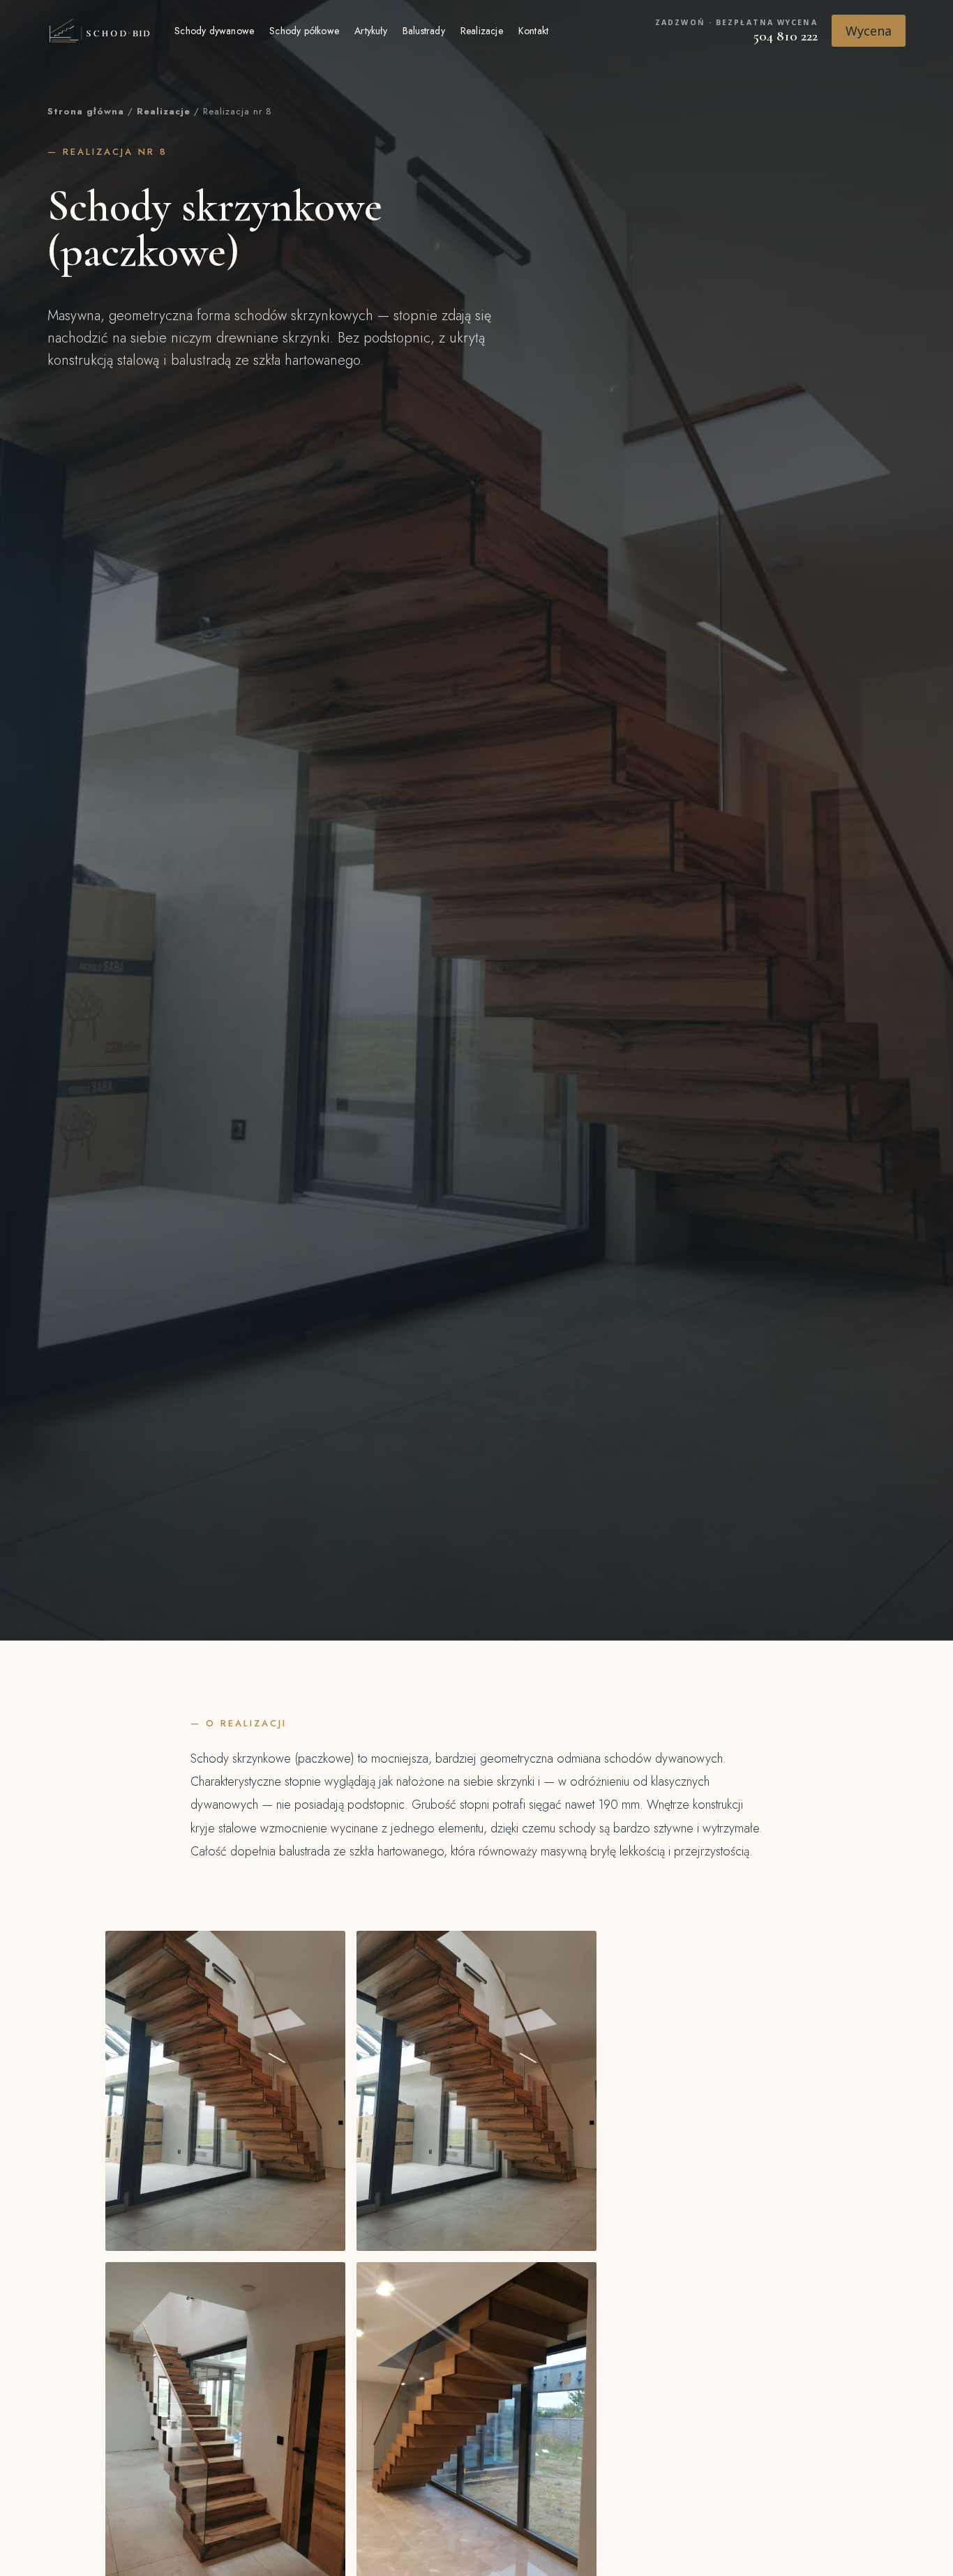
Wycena (869, 31)
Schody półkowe (304, 31)
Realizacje (482, 31)
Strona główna (86, 111)
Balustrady (424, 31)
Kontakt (533, 31)
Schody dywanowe (214, 31)
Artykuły (371, 31)
